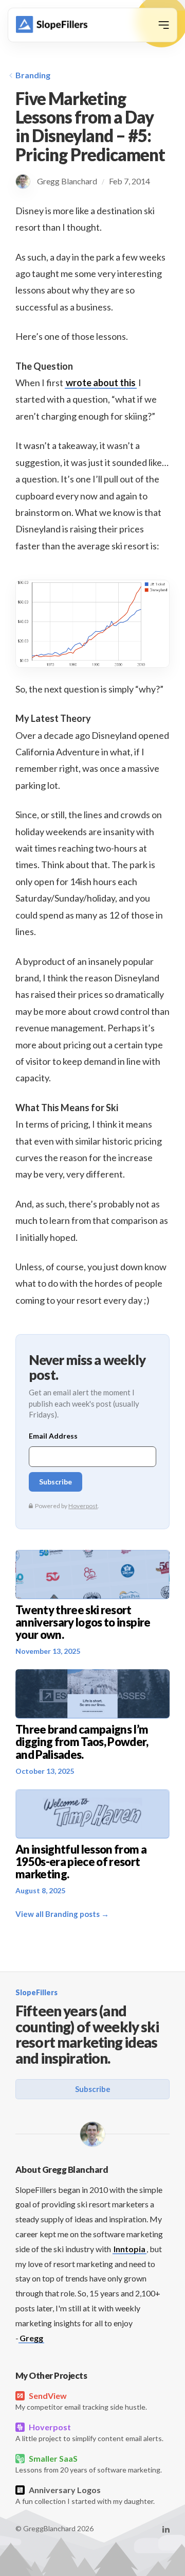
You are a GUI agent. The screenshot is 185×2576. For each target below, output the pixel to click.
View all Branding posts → (62, 1914)
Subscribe (93, 2089)
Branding (33, 75)
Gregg (31, 2338)
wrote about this (101, 383)
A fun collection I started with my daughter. (85, 2495)
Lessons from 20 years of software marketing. (89, 2464)
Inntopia (129, 2249)
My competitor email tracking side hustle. (81, 2401)
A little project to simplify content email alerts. (89, 2432)
